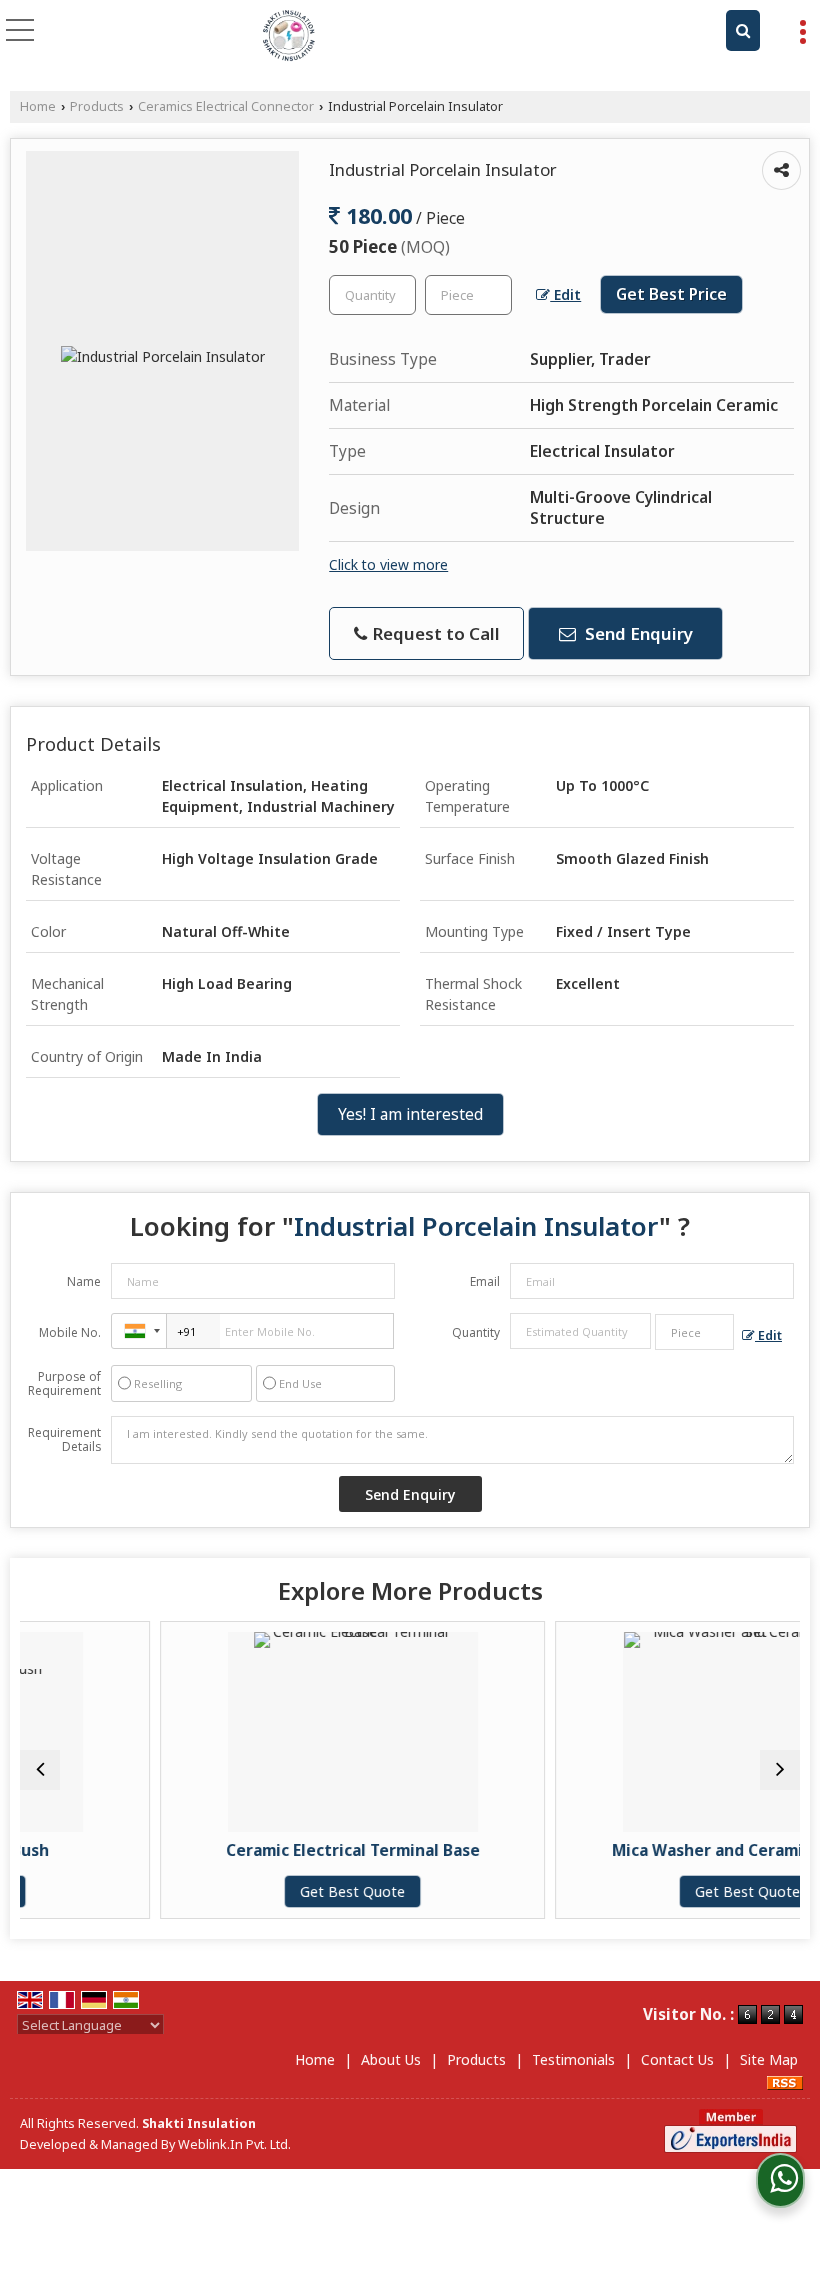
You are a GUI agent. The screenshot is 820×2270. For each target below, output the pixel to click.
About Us (391, 2059)
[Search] (743, 30)
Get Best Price (671, 294)
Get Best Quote (275, 1891)
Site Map (769, 2059)
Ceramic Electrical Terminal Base (275, 1850)
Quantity (476, 1332)
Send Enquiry (637, 633)
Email (485, 1281)
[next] (780, 1770)
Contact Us (677, 2059)
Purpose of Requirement (64, 1384)
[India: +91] (139, 1331)
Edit (565, 294)
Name (84, 1281)
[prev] (40, 1770)
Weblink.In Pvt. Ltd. (234, 2144)
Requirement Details (64, 1440)
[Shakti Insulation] (289, 35)
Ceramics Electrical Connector (226, 106)
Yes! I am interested (410, 1114)
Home (38, 106)
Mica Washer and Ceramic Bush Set (670, 1850)
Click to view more (388, 564)
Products (97, 106)
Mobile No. (70, 1332)
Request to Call (434, 633)
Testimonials (573, 2059)
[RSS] (785, 2080)
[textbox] (468, 295)
